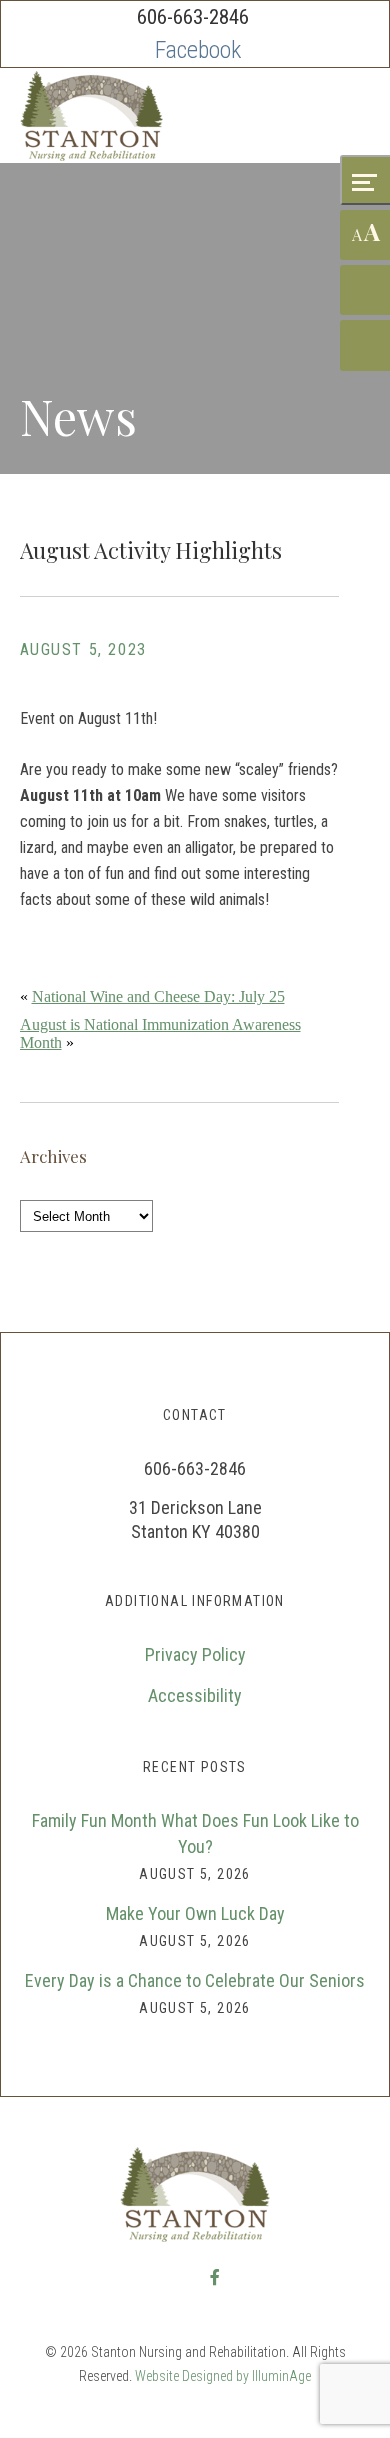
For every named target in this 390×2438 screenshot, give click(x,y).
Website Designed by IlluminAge (223, 2376)
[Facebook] (198, 50)
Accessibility (195, 1695)
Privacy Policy (195, 1654)
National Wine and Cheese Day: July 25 (158, 996)
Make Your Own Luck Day (195, 1913)
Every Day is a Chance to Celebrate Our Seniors (195, 1980)
